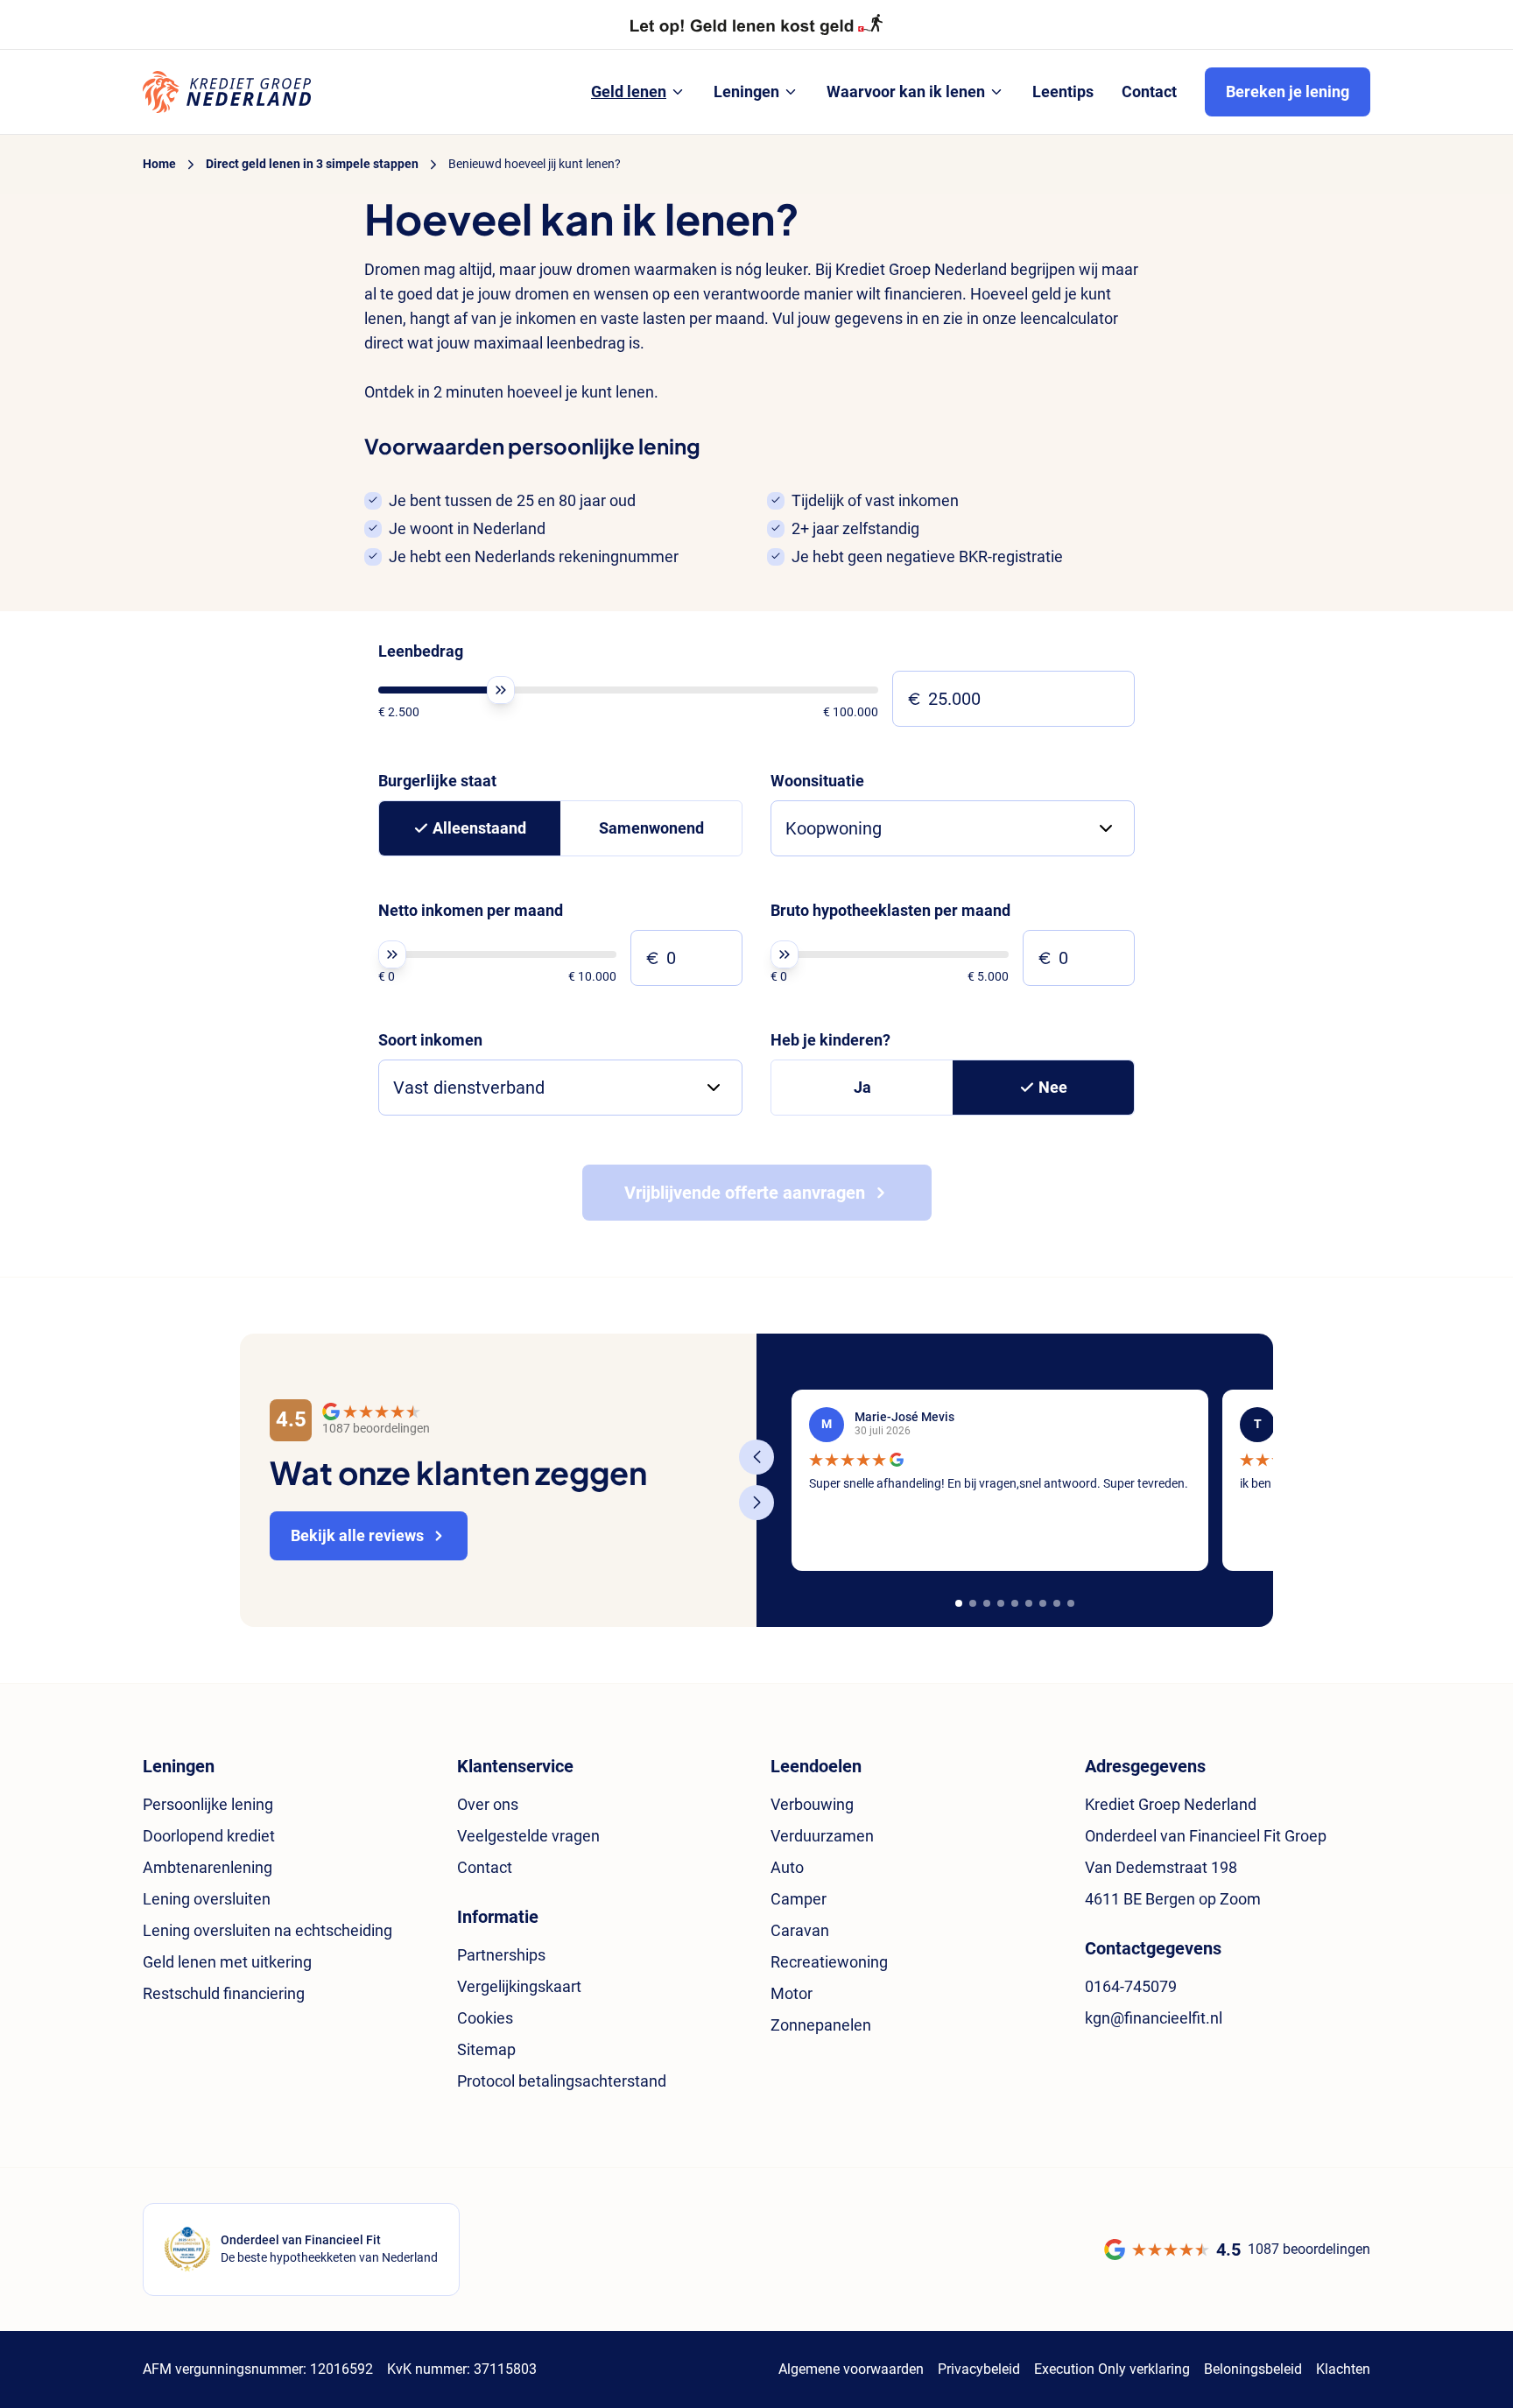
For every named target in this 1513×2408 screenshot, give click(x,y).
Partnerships (501, 1955)
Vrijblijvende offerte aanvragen (745, 1193)
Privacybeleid (979, 2369)
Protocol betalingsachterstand (562, 2081)
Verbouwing (812, 1804)
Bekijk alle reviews (357, 1535)
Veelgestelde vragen (528, 1836)
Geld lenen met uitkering (227, 1962)
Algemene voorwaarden (851, 2369)
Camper (799, 1899)
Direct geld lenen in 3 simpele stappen (312, 164)
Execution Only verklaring (1112, 2369)
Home (159, 164)
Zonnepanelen (821, 2025)
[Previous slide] (756, 1457)
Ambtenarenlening (208, 1867)
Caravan (800, 1930)
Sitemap (486, 2049)
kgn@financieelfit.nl (1154, 2018)
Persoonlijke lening (208, 1804)
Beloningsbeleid (1253, 2369)
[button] (959, 1603)
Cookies (485, 2018)
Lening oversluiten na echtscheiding (267, 1930)
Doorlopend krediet (209, 1836)
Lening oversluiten (207, 1899)
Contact (485, 1867)
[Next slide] (756, 1503)
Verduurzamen (822, 1836)
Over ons (488, 1804)
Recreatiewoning (829, 1962)
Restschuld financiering (224, 1993)
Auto (787, 1867)
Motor (792, 1993)
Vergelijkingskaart (519, 1986)
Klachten (1343, 2369)
